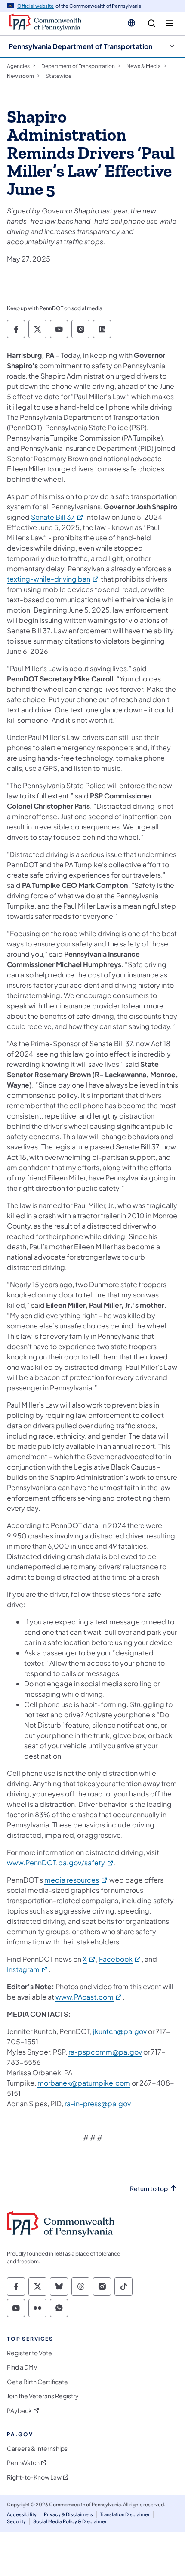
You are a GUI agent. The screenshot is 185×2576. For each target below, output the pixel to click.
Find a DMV (22, 2367)
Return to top (149, 2189)
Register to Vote (29, 2353)
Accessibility (22, 2514)
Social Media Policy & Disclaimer (70, 2521)
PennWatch (23, 2463)
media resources (76, 1880)
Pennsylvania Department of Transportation (80, 46)
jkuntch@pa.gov (120, 2031)
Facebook (120, 1959)
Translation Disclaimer (125, 2514)
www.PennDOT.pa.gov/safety (60, 1863)
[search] (152, 23)
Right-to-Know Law (34, 2477)
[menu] (169, 23)
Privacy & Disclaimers (68, 2514)
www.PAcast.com (89, 1997)
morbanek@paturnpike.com (84, 2083)
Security (16, 2521)
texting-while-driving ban (53, 579)
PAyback (19, 2411)
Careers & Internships (37, 2448)
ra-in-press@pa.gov (98, 2103)
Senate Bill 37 (57, 517)
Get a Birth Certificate (37, 2382)
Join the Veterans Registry (43, 2396)
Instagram (28, 1969)
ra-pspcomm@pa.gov (105, 2052)
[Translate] (131, 23)
